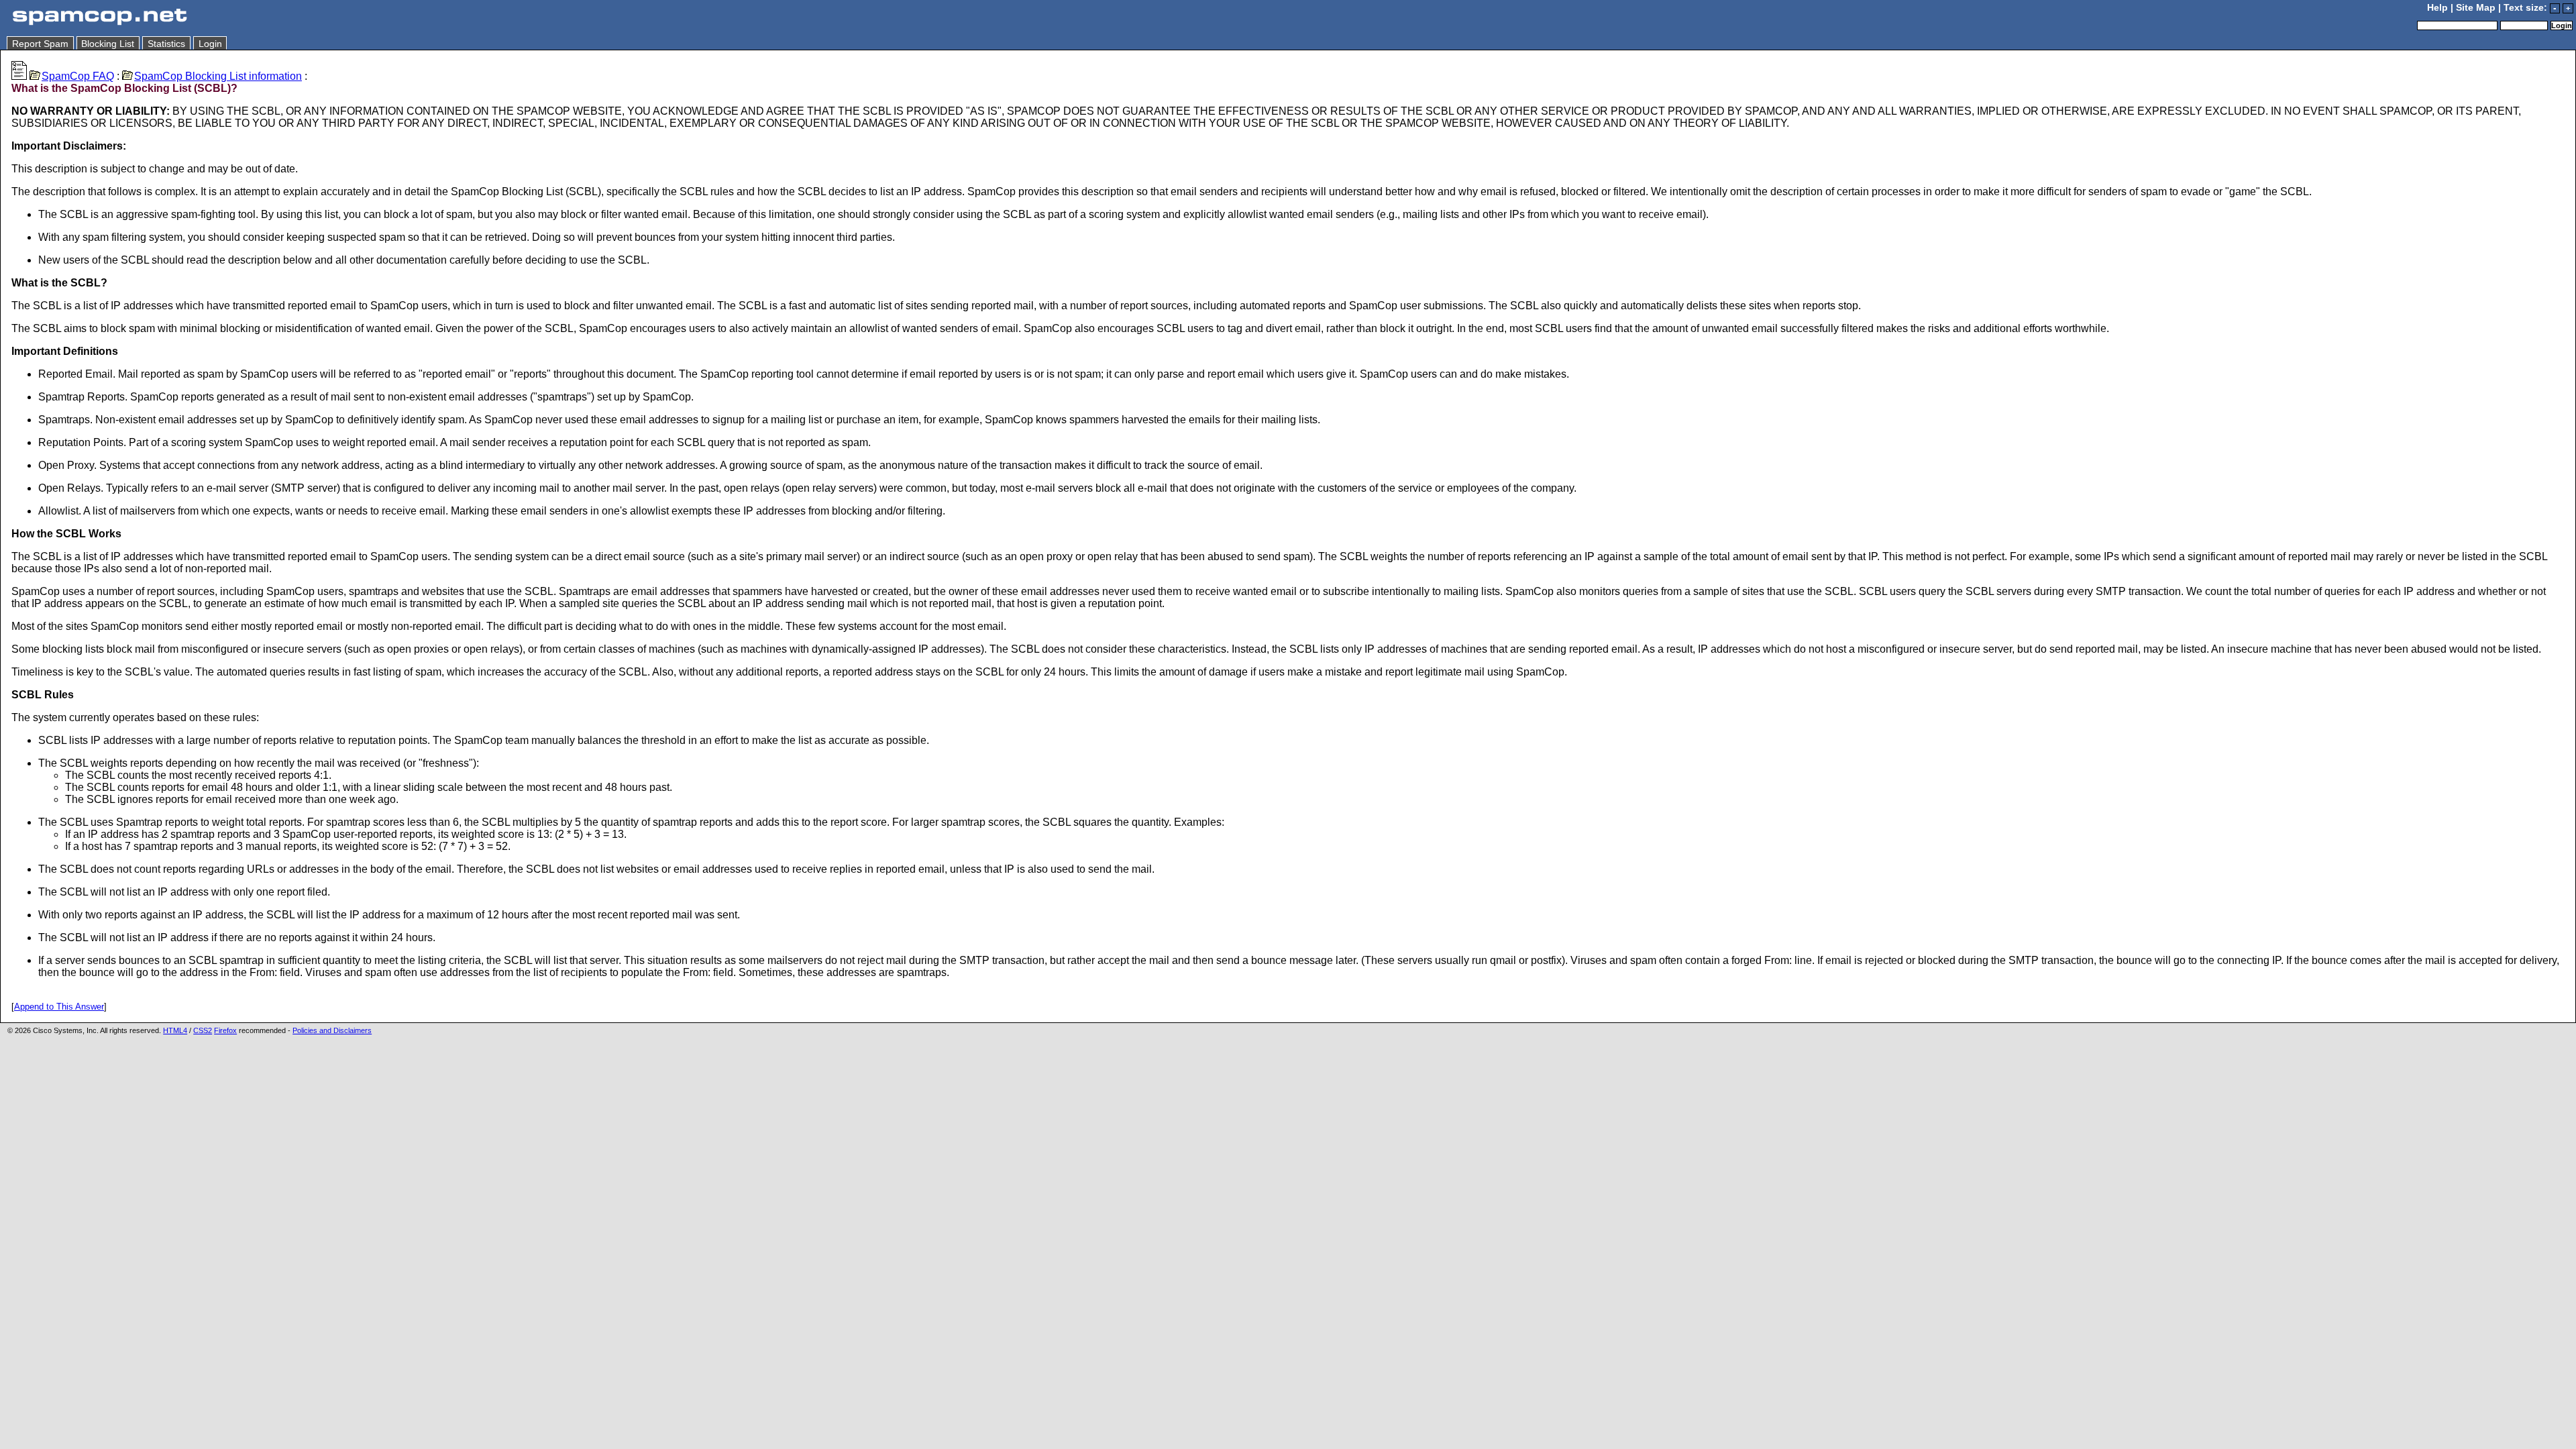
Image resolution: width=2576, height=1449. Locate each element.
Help (2437, 8)
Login (210, 44)
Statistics (166, 44)
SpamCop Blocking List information (218, 76)
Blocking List (108, 44)
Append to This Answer (59, 1007)
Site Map (2476, 8)
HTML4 (175, 1030)
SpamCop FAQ (78, 76)
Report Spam (40, 44)
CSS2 (203, 1030)
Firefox (225, 1030)
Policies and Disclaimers (332, 1030)
